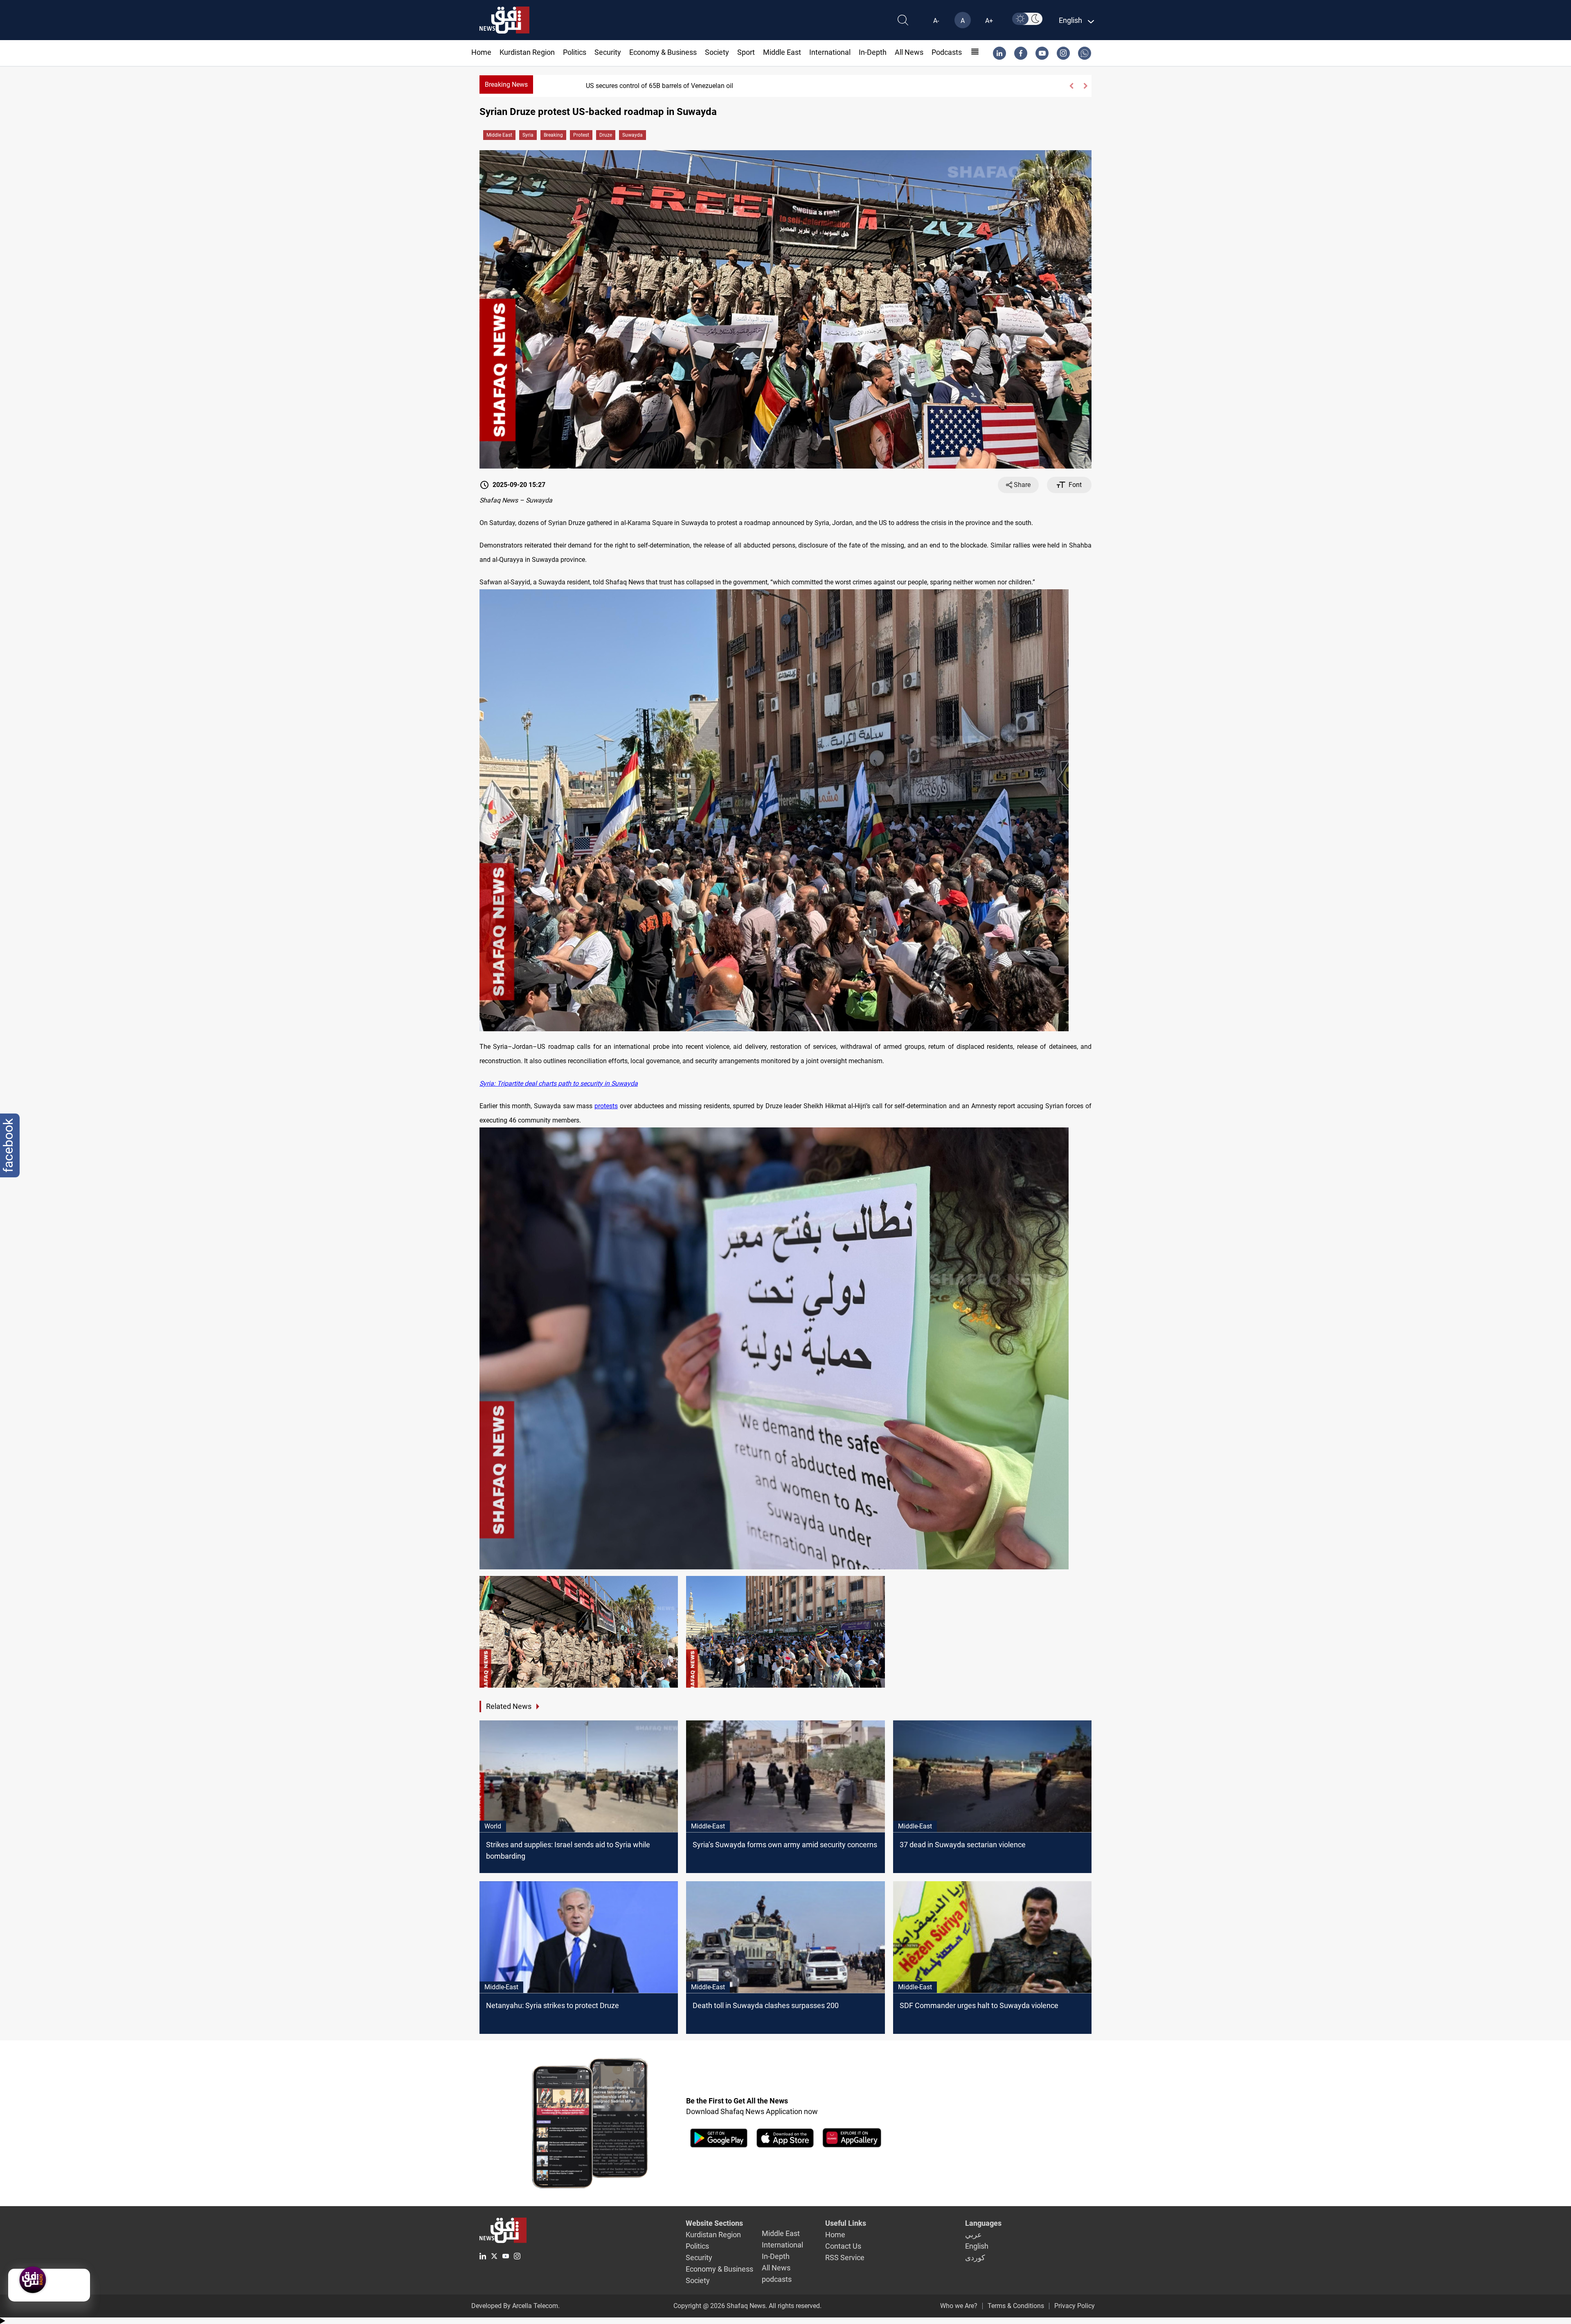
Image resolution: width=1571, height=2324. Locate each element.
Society (717, 52)
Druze (606, 135)
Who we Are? (959, 2306)
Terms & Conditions (1016, 2306)
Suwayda (632, 135)
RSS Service (845, 2258)
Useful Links (846, 2223)
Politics (575, 52)
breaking (553, 135)
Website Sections (714, 2223)
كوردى (975, 2258)
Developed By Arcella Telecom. (515, 2306)
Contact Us (843, 2246)
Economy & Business (663, 52)
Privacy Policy (1075, 2306)
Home (481, 52)
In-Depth (873, 52)
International (830, 52)
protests (606, 1106)
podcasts (947, 52)
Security (608, 52)
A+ (989, 21)
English (977, 2246)
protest (581, 135)
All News (909, 52)
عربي (973, 2235)
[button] (1071, 86)
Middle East (782, 52)
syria (528, 135)
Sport (746, 52)
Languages (983, 2223)
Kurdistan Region (527, 52)
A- (936, 21)
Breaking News (506, 85)
